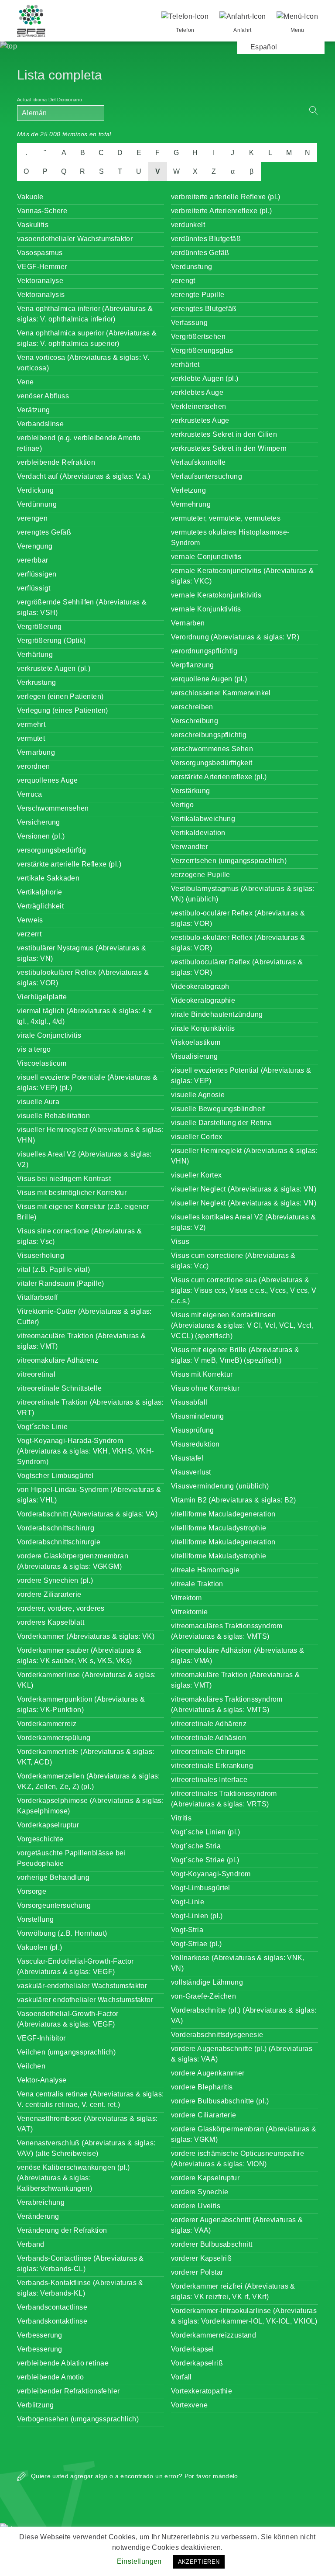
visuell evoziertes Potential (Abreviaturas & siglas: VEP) (241, 1076)
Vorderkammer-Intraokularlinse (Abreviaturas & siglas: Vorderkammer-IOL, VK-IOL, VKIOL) (244, 2316)
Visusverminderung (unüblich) (220, 1486)
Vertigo (183, 805)
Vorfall (181, 2377)
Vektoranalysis (41, 295)
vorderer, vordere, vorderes (61, 1608)
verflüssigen (37, 574)
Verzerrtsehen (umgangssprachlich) (229, 861)
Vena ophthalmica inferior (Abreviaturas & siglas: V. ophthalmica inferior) (85, 314)
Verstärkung (190, 791)
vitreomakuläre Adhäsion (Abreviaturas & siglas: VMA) (238, 1656)
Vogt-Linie (188, 1902)
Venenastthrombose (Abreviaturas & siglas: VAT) (87, 2124)
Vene (26, 382)
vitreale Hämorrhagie (205, 1570)
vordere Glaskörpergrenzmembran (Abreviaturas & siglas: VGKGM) (73, 1561)
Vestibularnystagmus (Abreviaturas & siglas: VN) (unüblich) (243, 894)
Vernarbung (36, 752)
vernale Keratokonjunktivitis (216, 595)
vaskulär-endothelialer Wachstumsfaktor (82, 1986)
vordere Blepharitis (202, 2087)
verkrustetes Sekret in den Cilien (224, 434)
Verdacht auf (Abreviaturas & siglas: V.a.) (84, 476)
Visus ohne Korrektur (205, 1388)
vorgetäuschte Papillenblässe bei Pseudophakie (71, 1858)
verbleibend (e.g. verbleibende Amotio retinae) (79, 443)
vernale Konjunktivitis (206, 609)
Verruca (30, 794)
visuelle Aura (38, 1102)
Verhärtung (35, 654)
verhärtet (185, 364)
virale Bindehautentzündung (217, 1014)
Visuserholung (41, 1255)
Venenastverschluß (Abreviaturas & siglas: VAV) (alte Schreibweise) (86, 2148)
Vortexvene (189, 2405)
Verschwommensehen (53, 808)
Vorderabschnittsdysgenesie (217, 2035)
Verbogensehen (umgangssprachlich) (78, 2419)
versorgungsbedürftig (51, 850)
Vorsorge (32, 1891)
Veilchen (31, 2066)
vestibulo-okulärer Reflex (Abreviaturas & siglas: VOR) (238, 943)
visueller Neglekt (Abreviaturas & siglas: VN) (244, 1203)
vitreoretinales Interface (209, 1780)
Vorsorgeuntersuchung (54, 1905)
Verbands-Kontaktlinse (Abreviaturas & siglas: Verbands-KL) (80, 2288)
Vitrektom (186, 1598)
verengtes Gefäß (44, 532)
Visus (180, 1241)
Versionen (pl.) (41, 836)
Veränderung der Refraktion (62, 2230)
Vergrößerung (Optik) (51, 641)
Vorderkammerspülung (54, 1738)
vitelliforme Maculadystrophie (219, 1528)
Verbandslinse (40, 424)
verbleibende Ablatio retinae (63, 2363)
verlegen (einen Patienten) (60, 696)
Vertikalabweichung (203, 819)
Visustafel (187, 1458)
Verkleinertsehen (198, 406)
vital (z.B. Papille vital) (53, 1269)
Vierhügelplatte (42, 997)
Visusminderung (198, 1416)
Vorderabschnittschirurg (56, 1528)
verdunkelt (188, 225)
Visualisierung (195, 1056)
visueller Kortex (196, 1175)
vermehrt (31, 724)
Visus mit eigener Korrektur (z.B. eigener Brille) (83, 1212)
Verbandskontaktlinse (52, 2321)
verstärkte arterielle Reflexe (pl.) (69, 864)
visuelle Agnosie (198, 1095)
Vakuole (30, 197)
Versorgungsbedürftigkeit (212, 763)
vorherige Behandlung (53, 1877)
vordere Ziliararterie (49, 1594)
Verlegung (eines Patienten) (63, 710)
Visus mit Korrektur (202, 1374)
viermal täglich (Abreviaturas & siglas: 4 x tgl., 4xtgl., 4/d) (84, 1016)
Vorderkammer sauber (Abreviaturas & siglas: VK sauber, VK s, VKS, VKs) (79, 1656)
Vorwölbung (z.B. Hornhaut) (62, 1933)
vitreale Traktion (197, 1584)
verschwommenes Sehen (212, 749)
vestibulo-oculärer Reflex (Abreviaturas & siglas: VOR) (238, 918)
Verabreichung (41, 2202)
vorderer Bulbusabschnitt (212, 2244)
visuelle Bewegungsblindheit (218, 1109)
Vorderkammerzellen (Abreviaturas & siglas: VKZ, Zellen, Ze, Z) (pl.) (89, 1781)
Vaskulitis (33, 225)
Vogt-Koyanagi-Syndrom (211, 1874)
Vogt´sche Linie (42, 1427)
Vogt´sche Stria (196, 1846)
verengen (32, 518)
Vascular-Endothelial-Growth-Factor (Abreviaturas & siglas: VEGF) (75, 1967)
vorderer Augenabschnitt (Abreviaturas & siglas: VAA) (237, 2225)
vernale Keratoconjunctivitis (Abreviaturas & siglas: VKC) (243, 576)
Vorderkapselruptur (48, 1825)
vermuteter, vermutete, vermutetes (226, 518)
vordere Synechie (200, 2192)
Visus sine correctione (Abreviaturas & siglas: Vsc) (79, 1236)
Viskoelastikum (196, 1042)
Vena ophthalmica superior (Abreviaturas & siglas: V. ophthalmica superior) (87, 338)
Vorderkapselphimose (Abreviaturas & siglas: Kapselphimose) (90, 1806)
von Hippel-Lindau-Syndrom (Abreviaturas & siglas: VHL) (89, 1495)
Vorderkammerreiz (47, 1724)
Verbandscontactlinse (52, 2307)
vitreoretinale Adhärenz (209, 1724)
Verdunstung (191, 267)
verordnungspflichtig (204, 651)
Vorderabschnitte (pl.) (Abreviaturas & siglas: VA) (244, 2015)
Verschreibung (195, 721)
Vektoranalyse (40, 281)
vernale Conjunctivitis (206, 557)
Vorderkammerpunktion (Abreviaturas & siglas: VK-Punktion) (81, 1704)
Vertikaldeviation (198, 833)
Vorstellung (35, 1919)
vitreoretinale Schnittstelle (59, 1388)
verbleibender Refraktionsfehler (68, 2391)
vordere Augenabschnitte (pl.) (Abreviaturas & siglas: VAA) (242, 2054)
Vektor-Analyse (42, 2080)
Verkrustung (36, 682)
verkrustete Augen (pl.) (54, 668)
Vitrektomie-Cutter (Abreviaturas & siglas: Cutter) (84, 1317)
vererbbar (33, 560)
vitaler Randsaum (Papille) (60, 1283)
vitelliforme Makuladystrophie (219, 1556)
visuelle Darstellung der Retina (221, 1123)
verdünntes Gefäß (200, 253)
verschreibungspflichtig (209, 735)
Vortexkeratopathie (202, 2391)
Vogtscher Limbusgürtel (55, 1476)
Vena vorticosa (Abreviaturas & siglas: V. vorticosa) (83, 363)
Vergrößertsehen (198, 337)
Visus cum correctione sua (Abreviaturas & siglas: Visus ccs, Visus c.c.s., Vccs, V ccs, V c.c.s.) (244, 1290)
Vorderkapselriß (197, 2363)
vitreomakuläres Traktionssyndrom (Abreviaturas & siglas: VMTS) (227, 1704)
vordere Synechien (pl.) (55, 1580)
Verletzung (188, 490)
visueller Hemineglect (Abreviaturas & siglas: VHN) (90, 1135)
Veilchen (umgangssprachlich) (66, 2052)
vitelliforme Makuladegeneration (223, 1542)
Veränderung (38, 2216)
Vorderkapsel (193, 2349)
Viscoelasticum (42, 1063)
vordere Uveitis (196, 2206)
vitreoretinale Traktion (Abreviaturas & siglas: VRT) (90, 1407)
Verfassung (189, 323)
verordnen (34, 766)
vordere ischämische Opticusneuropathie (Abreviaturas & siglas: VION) (238, 2159)
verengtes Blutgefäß (204, 309)
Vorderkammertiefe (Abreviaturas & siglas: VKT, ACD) (85, 1757)
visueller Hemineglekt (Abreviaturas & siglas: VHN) (244, 1156)
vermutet (31, 738)
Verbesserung (40, 2335)
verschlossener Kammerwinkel (221, 693)
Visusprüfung (193, 1430)
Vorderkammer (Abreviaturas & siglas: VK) (86, 1636)
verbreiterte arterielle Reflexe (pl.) (226, 197)
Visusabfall (189, 1402)
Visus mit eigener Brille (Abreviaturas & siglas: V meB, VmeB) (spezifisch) (235, 1355)
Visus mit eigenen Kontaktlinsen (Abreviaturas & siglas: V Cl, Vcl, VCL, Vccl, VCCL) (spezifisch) (242, 1325)
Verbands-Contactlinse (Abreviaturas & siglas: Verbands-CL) (80, 2263)
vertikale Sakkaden (48, 878)
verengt (183, 281)
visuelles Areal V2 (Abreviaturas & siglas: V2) (84, 1159)
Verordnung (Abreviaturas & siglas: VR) (235, 637)
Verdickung (35, 490)
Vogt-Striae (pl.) (197, 1944)
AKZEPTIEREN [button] (199, 2562)
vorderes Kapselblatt (51, 1622)
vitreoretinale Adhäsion (209, 1738)
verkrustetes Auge (200, 420)
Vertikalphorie (40, 892)
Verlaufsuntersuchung (207, 476)
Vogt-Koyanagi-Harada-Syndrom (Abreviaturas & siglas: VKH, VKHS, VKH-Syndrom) (85, 1451)
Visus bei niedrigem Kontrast (64, 1179)
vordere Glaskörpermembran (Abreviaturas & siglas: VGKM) (244, 2134)
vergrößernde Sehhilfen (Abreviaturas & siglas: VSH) (82, 607)
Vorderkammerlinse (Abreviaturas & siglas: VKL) (86, 1680)
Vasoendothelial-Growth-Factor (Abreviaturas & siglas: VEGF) (68, 2019)
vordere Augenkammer (208, 2073)
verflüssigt (34, 588)
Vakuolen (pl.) (40, 1947)
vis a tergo (34, 1049)
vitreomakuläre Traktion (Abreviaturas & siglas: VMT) (236, 1680)
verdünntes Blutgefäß (206, 239)
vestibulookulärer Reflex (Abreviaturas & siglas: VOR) (83, 978)
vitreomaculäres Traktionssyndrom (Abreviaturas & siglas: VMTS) (227, 1631)
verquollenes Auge (48, 780)
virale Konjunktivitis (203, 1028)
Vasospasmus (40, 253)
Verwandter (190, 847)
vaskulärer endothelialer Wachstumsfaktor (85, 2000)
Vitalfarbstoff (38, 1297)
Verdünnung (37, 504)
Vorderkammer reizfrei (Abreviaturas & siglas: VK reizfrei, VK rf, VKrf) (233, 2291)
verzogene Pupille (201, 875)
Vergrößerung (39, 627)
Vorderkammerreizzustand (214, 2335)
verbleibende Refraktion (56, 462)
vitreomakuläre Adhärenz (58, 1360)
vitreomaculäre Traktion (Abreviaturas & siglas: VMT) (82, 1341)
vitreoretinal (36, 1374)
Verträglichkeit (40, 906)
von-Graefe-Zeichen (203, 1996)
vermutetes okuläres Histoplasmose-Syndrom (230, 537)
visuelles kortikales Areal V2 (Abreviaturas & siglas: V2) (243, 1222)
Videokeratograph (200, 986)
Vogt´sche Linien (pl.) (206, 1832)
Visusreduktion (195, 1444)
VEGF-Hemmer (42, 267)
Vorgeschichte (40, 1839)
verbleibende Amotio (51, 2377)
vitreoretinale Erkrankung (212, 1766)
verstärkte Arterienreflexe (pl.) (219, 777)
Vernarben (188, 623)
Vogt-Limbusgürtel (201, 1888)
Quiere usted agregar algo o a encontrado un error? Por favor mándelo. (135, 2476)
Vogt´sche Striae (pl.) (205, 1860)
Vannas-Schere (42, 211)
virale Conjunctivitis (49, 1035)
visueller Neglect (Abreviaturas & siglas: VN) (244, 1189)
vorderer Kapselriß (201, 2258)
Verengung (35, 546)
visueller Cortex (197, 1137)
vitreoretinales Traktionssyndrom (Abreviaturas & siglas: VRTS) (224, 1799)
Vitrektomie (189, 1612)
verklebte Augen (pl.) (205, 378)
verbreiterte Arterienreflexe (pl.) (222, 211)
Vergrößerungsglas (202, 350)
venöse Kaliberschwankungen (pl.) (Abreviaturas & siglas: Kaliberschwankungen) (73, 2178)
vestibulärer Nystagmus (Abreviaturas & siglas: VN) (82, 953)
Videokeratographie (203, 1000)
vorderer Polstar (197, 2272)
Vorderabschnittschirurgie (59, 1542)
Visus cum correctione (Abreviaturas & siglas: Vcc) (233, 1261)
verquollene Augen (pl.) (209, 679)
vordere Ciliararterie (203, 2115)
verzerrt (29, 934)
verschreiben (192, 707)
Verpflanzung (193, 665)
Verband (31, 2244)
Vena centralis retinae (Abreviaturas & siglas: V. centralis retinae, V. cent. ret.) (90, 2099)
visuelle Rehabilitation (53, 1116)
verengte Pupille (198, 295)
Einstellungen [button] (139, 2561)
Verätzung (34, 410)
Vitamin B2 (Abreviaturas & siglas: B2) (233, 1500)
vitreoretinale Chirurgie (209, 1752)
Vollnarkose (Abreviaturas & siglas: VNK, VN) (238, 1963)
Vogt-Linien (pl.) (197, 1916)
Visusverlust (191, 1472)
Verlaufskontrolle (198, 462)
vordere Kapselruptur (205, 2178)
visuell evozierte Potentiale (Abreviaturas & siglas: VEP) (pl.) (87, 1083)
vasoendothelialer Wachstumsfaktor (75, 239)
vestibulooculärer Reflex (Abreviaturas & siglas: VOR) (237, 967)
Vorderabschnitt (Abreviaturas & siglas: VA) (87, 1514)
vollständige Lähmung (207, 1982)
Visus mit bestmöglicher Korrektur (72, 1193)
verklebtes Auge (197, 392)
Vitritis (181, 1818)
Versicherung (39, 822)
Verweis (30, 920)
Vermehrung (191, 504)
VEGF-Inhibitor (41, 2038)
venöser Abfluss (43, 396)
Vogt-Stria (187, 1930)
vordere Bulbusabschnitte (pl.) (220, 2101)
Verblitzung (35, 2405)
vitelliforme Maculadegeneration (223, 1514)
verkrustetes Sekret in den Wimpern (229, 448)
